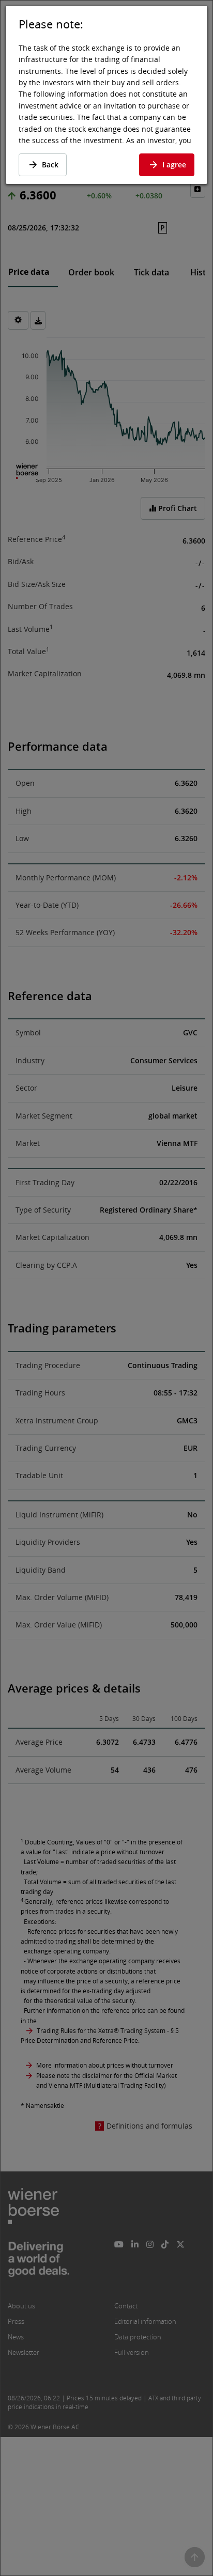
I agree (174, 165)
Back (50, 165)
